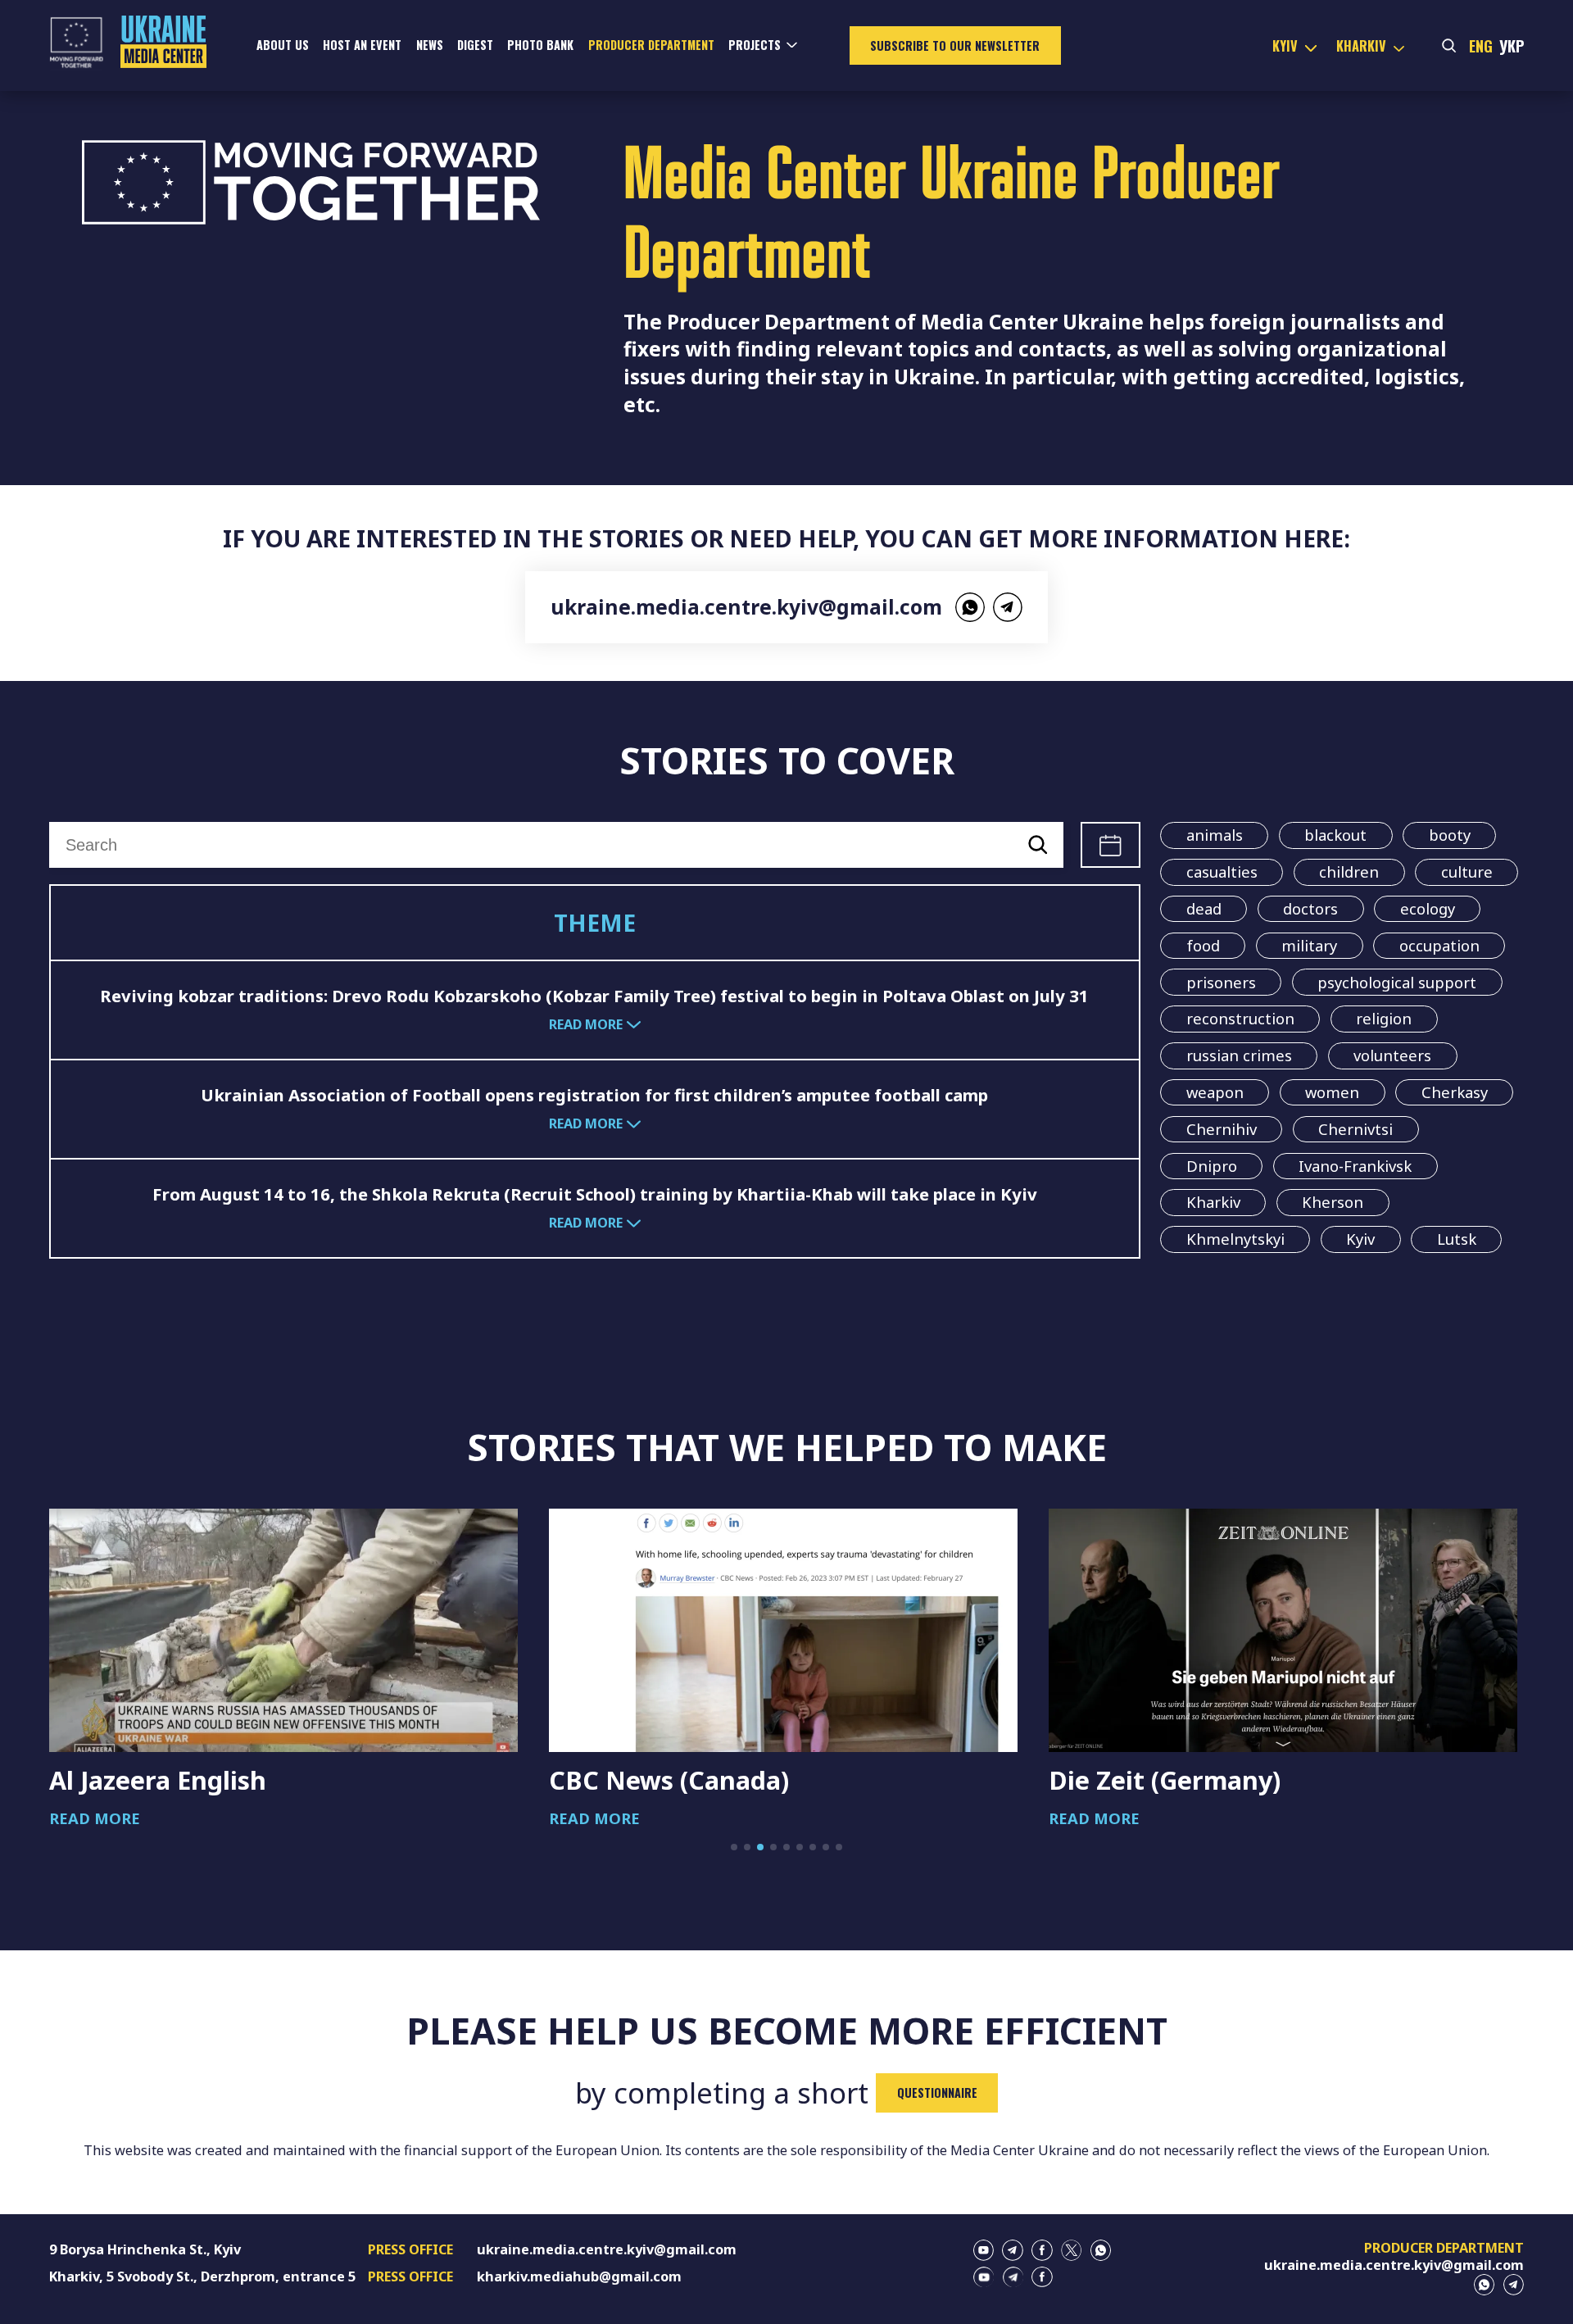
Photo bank (540, 45)
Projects (755, 45)
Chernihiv (1222, 1129)
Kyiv (1360, 1239)
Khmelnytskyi (1235, 1239)
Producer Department (651, 45)
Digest (475, 45)
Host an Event (362, 45)
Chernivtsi (1355, 1129)
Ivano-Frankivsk (1355, 1166)
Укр (1512, 45)
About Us (283, 45)
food (1203, 945)
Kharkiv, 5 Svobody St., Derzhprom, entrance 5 (202, 2276)
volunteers (1392, 1055)
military (1309, 945)
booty (1450, 835)
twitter (1072, 2250)
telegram (1008, 607)
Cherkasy (1455, 1092)
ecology (1428, 908)
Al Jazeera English (158, 1780)
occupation (1439, 945)
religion (1384, 1018)
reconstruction (1240, 1018)
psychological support (1397, 982)
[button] (734, 1847)
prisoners (1221, 982)
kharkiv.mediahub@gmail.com (579, 2276)
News (430, 45)
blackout (1335, 835)
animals (1215, 835)
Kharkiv (1213, 1202)
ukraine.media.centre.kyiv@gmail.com (746, 607)
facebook (1042, 2250)
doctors (1310, 908)
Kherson (1333, 1202)
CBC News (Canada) (669, 1780)
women (1332, 1092)
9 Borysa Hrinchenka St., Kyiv (145, 2249)
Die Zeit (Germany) (1165, 1780)
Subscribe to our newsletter (955, 45)
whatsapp (970, 607)
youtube (984, 2250)
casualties (1222, 871)
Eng (1481, 45)
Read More (95, 1818)
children (1349, 871)
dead (1204, 908)
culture (1467, 871)
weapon (1215, 1092)
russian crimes (1239, 1055)
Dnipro (1212, 1166)
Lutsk (1457, 1239)
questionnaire (937, 2093)
